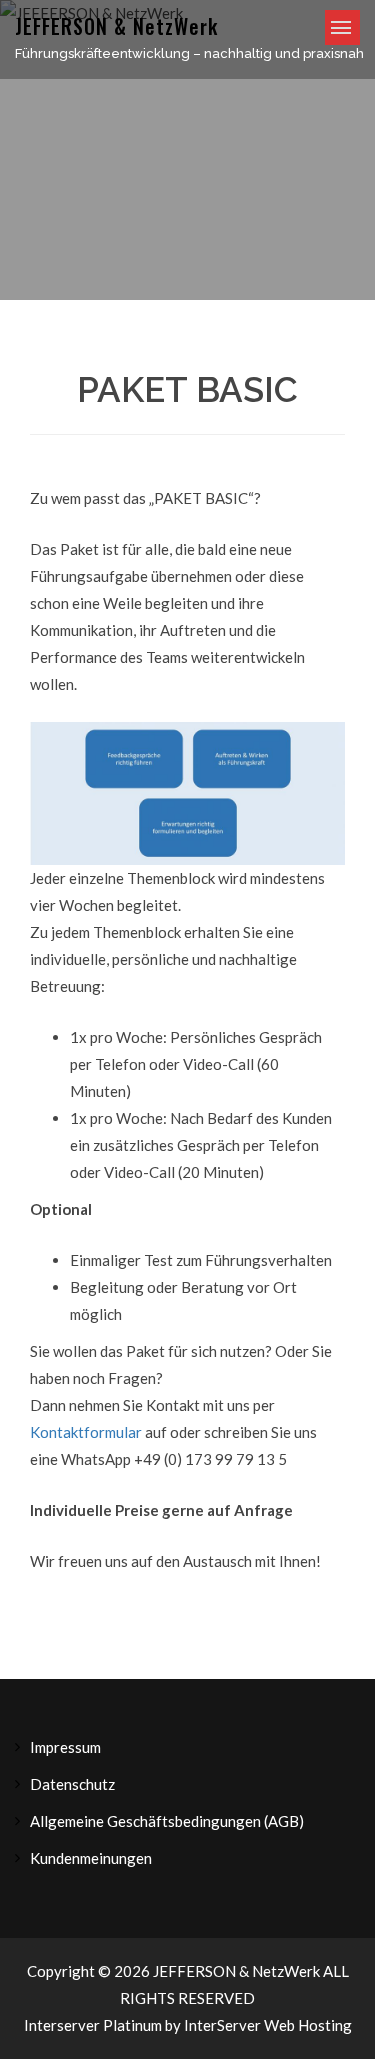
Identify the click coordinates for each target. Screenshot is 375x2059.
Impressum (65, 1747)
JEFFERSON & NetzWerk (116, 26)
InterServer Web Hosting (268, 2025)
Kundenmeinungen (91, 1858)
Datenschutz (72, 1784)
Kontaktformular (86, 1432)
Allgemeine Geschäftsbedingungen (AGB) (167, 1821)
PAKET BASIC (187, 389)
